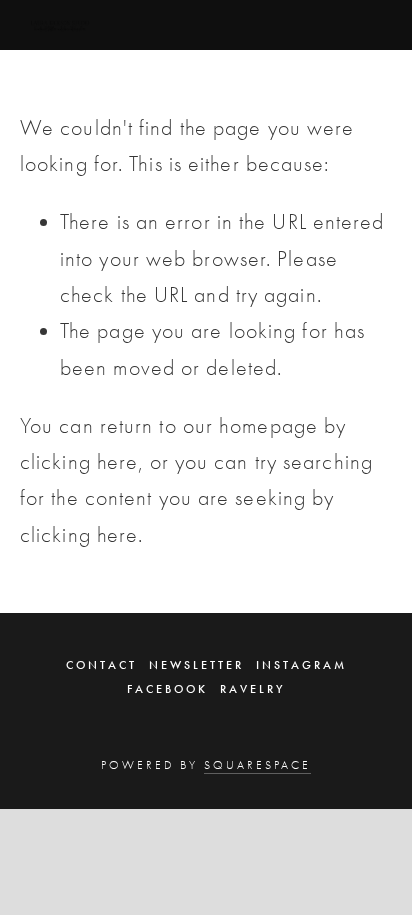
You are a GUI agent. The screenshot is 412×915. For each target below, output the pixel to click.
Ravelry (252, 689)
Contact (101, 665)
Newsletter (196, 665)
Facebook (167, 689)
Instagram (301, 665)
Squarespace (257, 765)
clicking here (79, 462)
